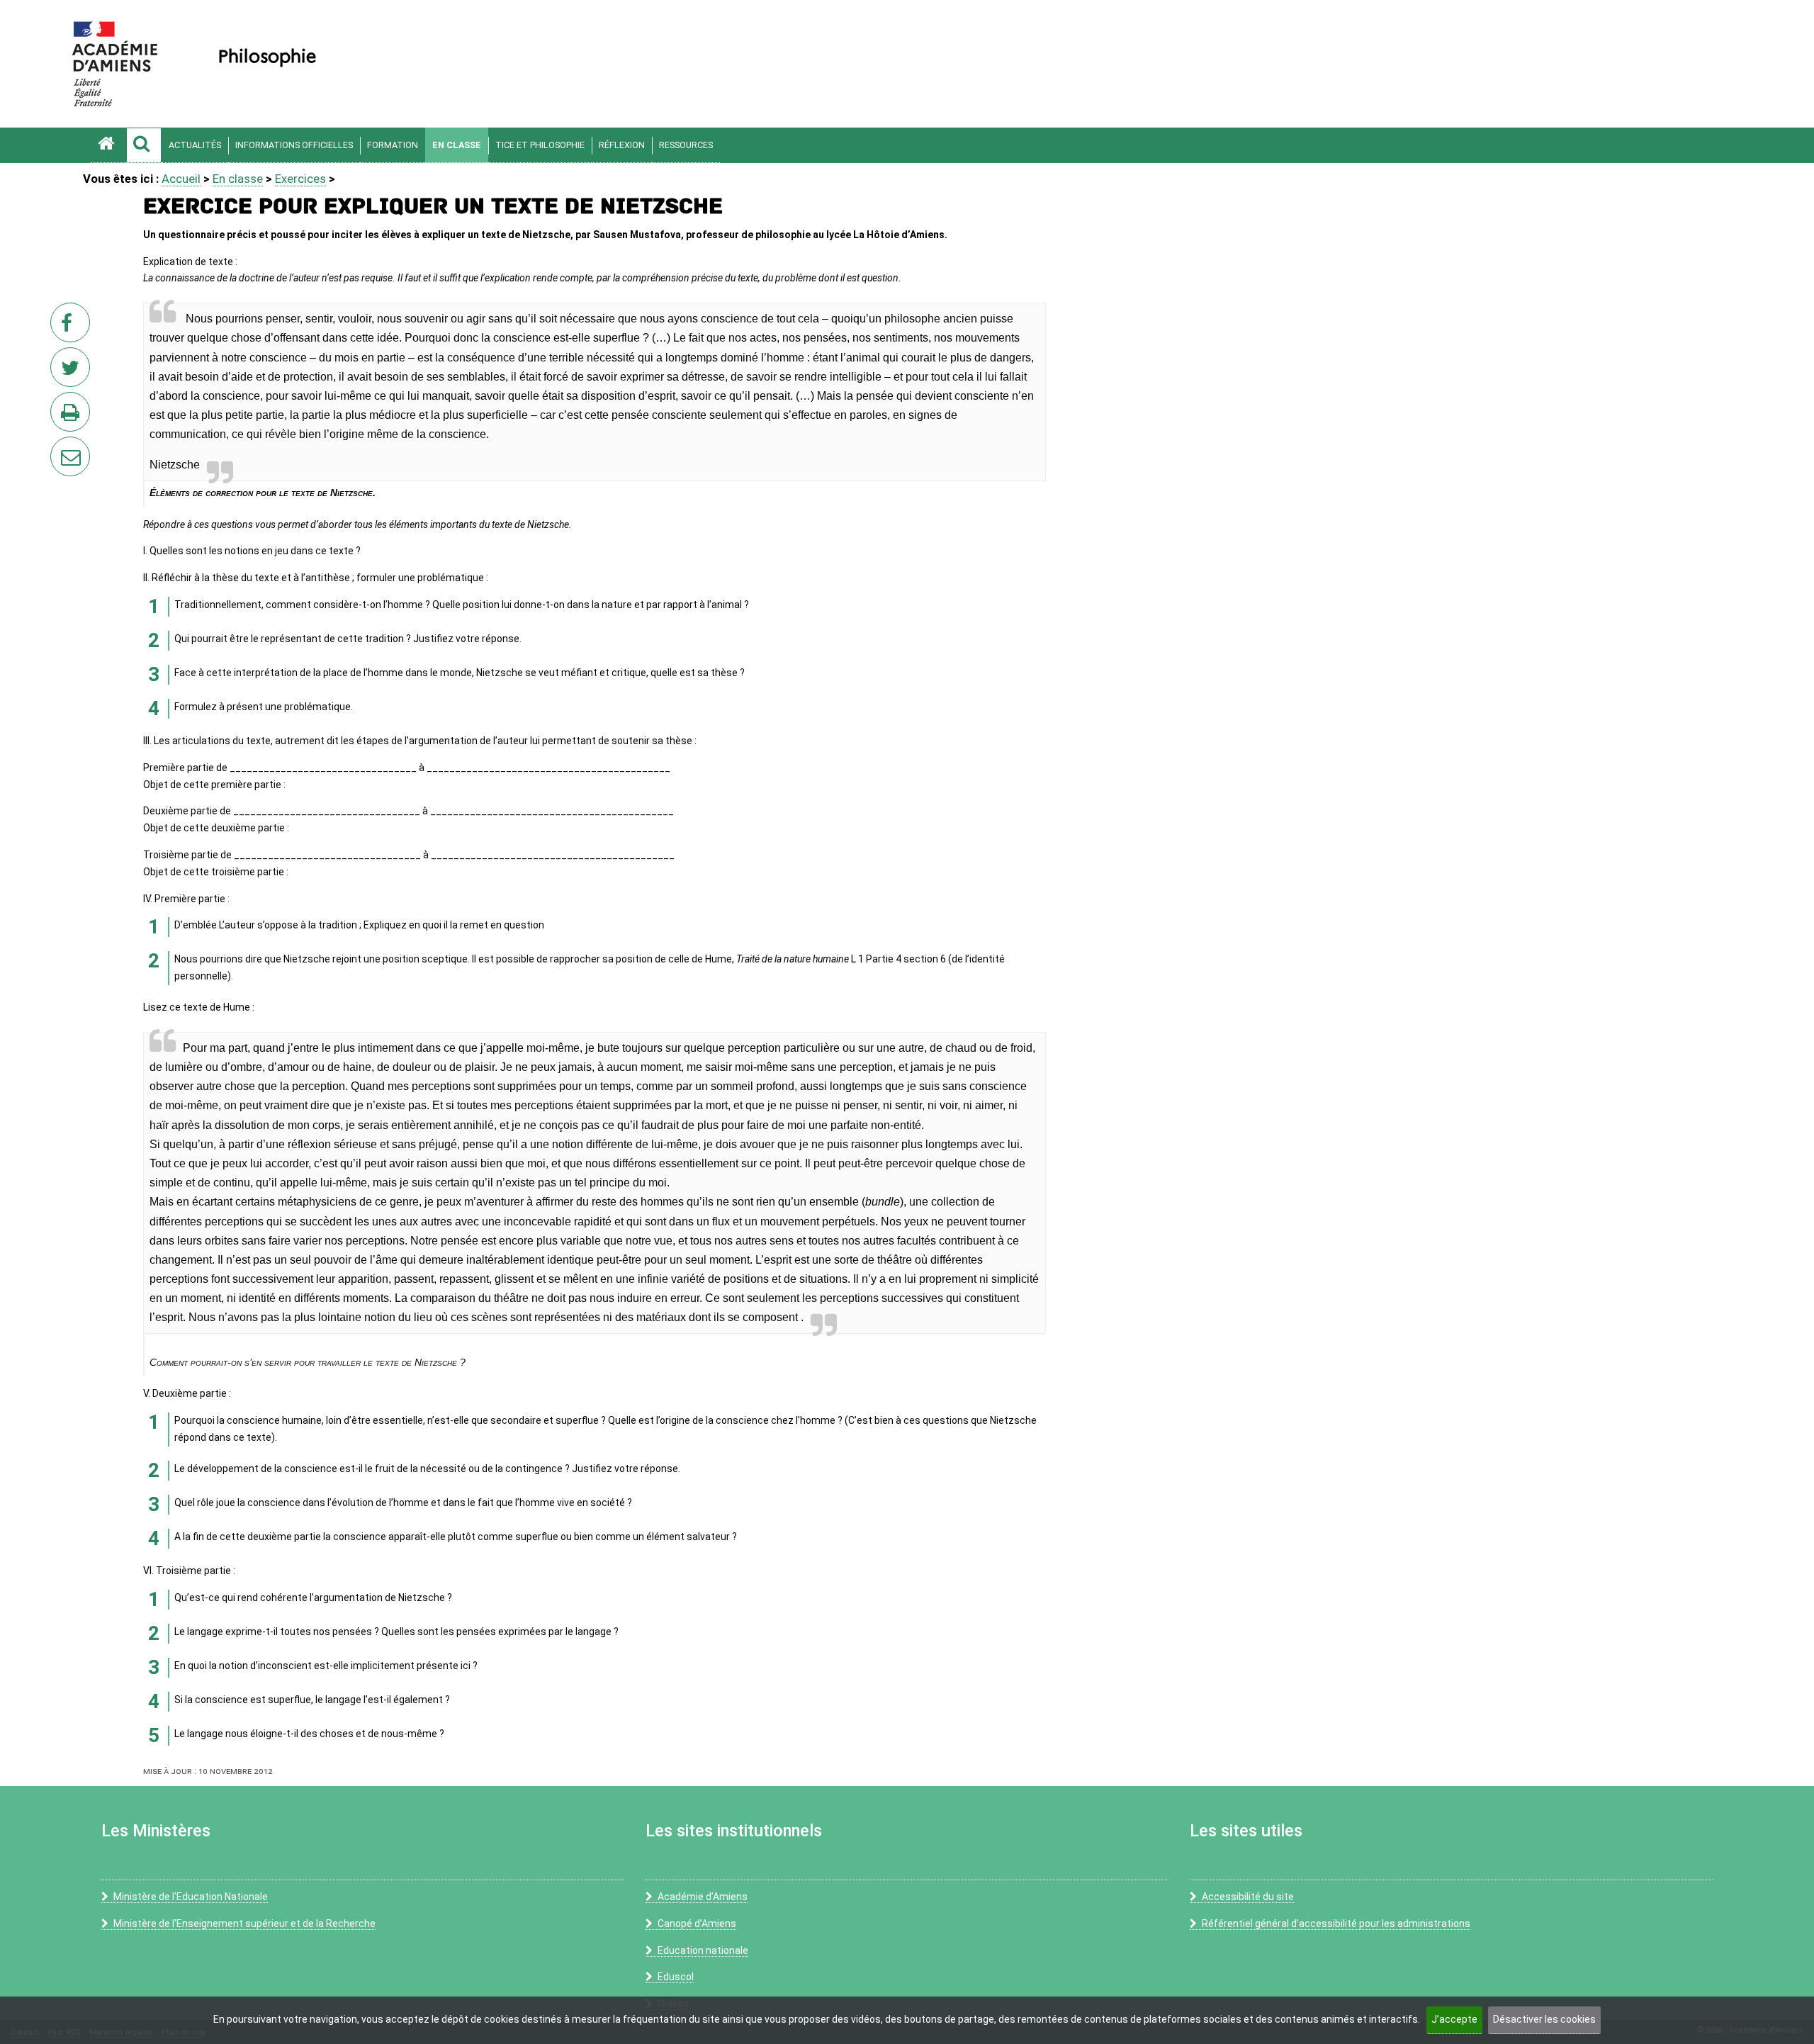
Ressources (686, 145)
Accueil (181, 179)
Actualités (195, 145)
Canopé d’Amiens (697, 1924)
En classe (457, 145)
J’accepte (1454, 2019)
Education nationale (703, 1950)
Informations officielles (294, 145)
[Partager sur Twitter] (73, 371)
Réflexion (622, 145)
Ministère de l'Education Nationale (191, 1897)
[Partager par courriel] (61, 447)
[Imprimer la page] (73, 416)
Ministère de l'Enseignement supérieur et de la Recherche (244, 1924)
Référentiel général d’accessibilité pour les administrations (1336, 1924)
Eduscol (676, 1977)
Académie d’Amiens (703, 1897)
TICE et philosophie (540, 145)
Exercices (300, 179)
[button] (144, 145)
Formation (393, 145)
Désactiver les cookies (1544, 2019)
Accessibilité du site (1248, 1897)
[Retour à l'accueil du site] (108, 145)
